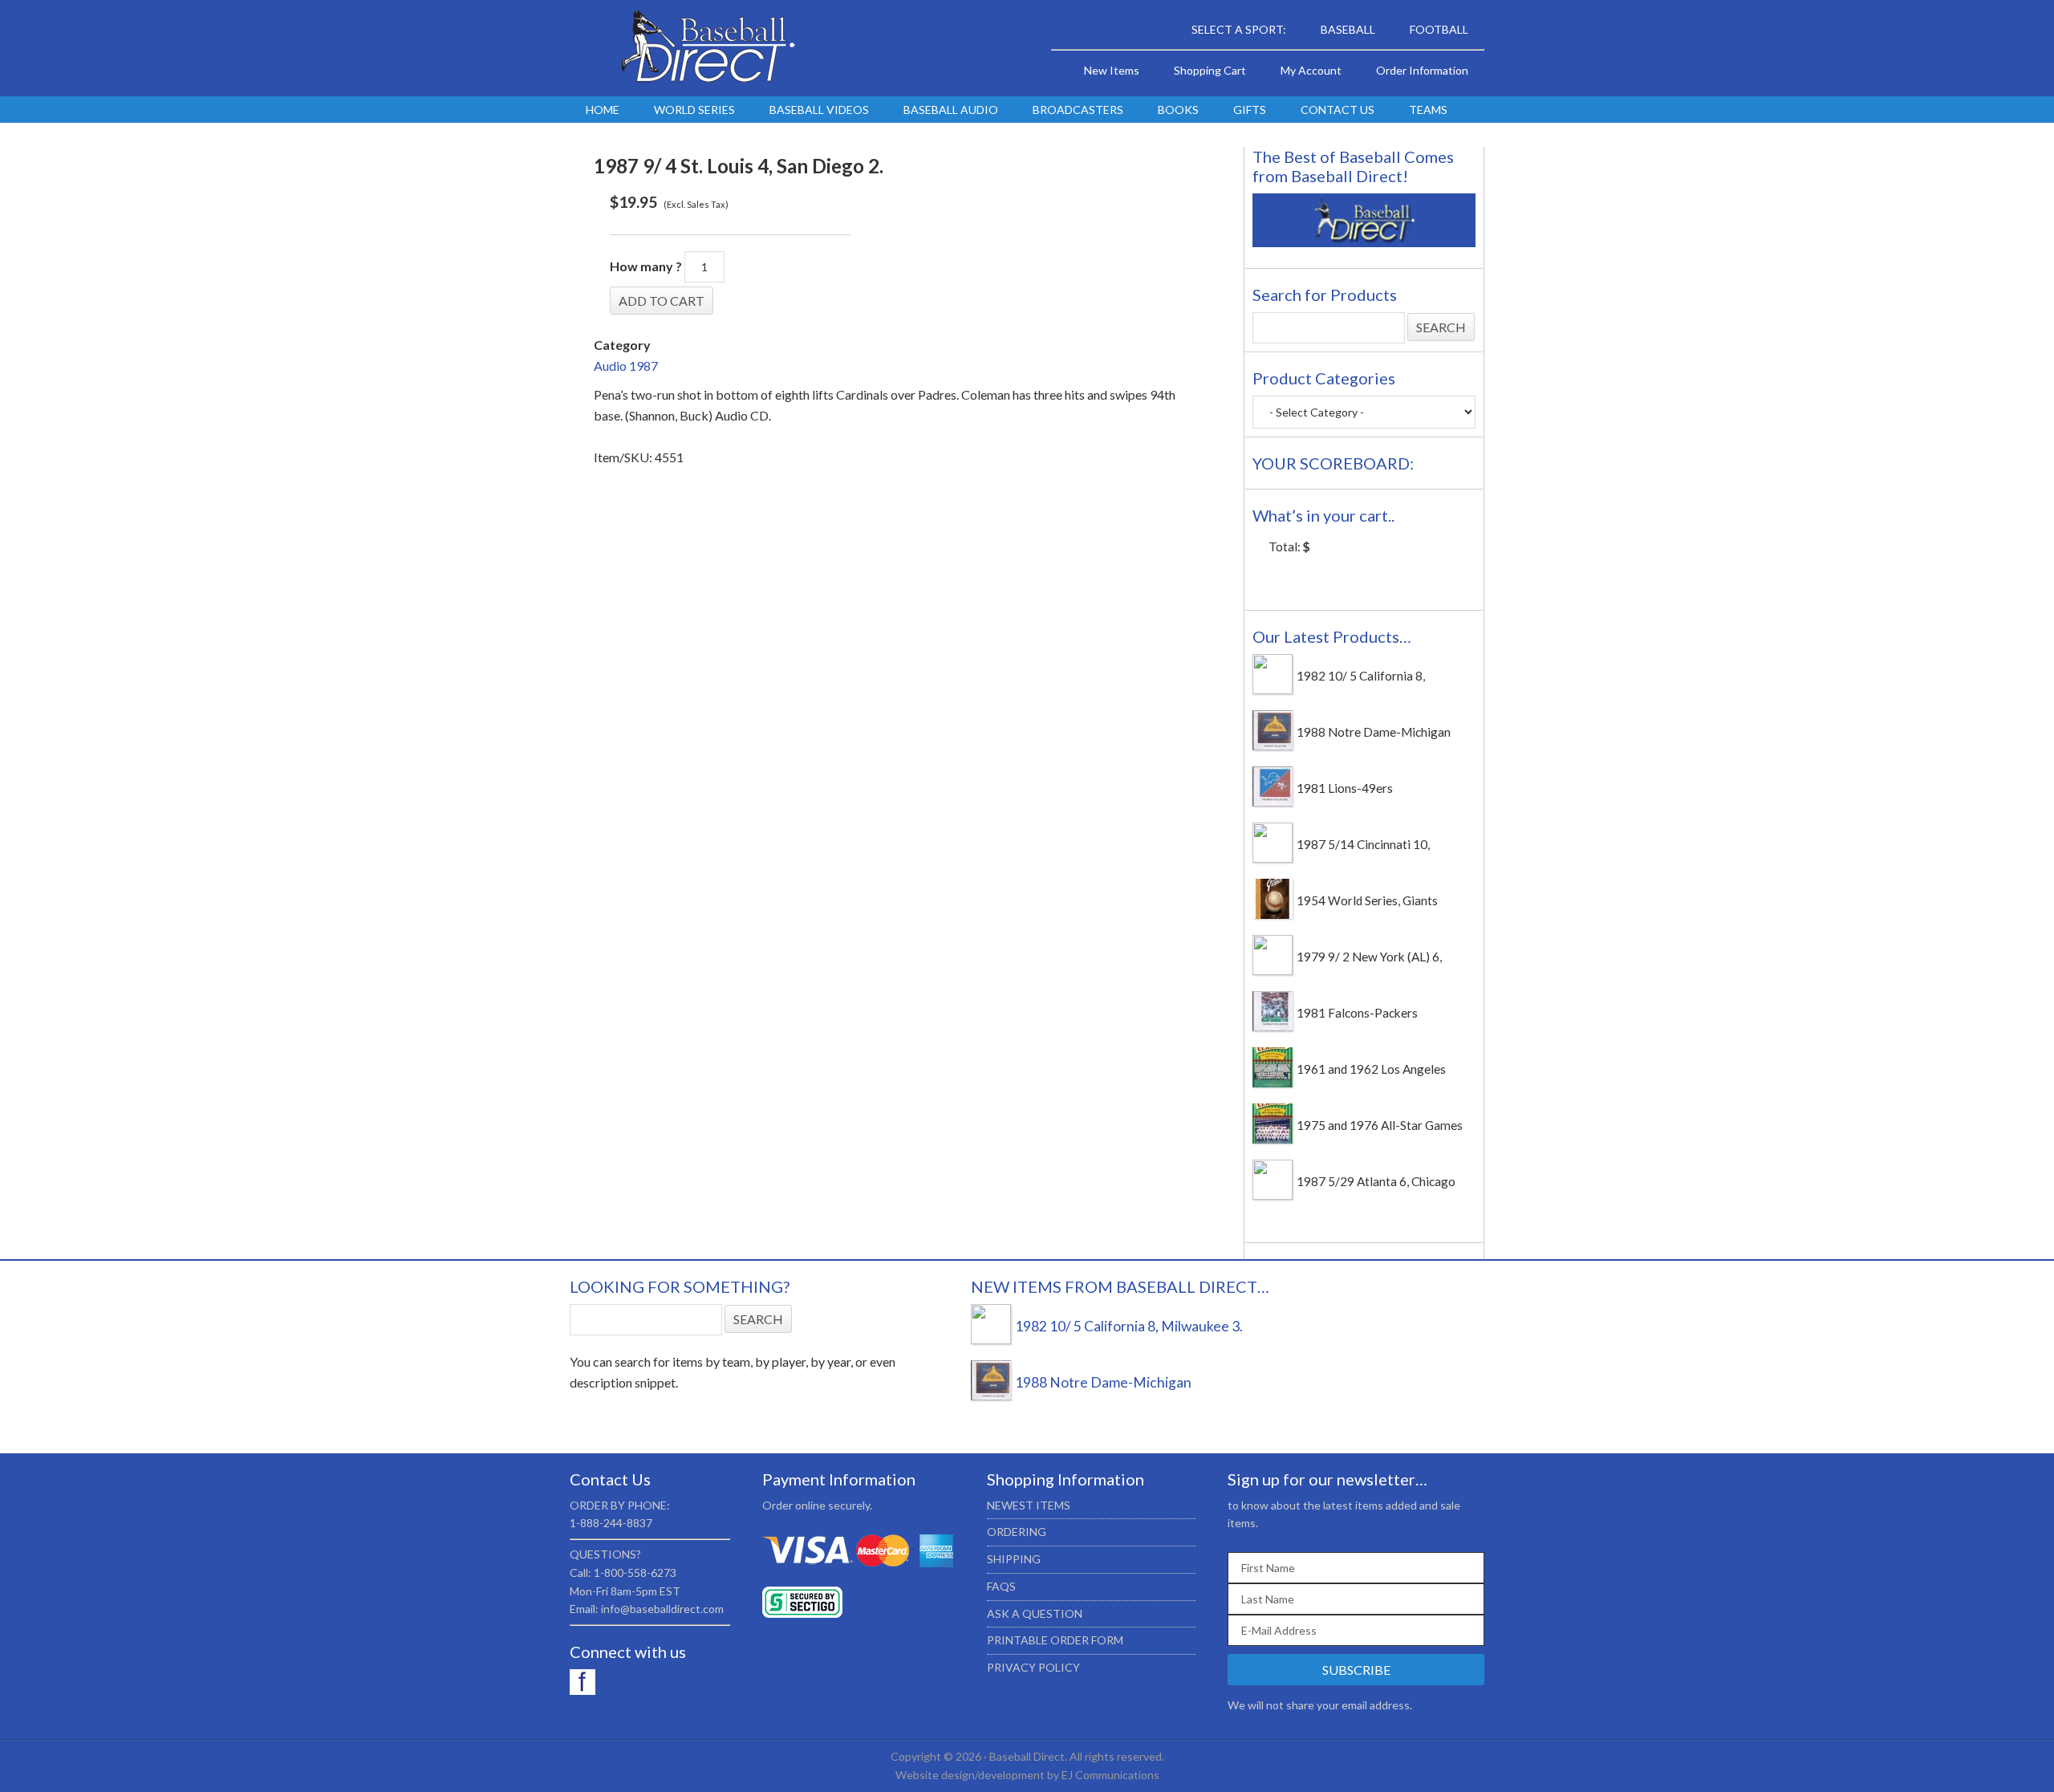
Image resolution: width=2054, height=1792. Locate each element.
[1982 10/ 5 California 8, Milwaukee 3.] (1273, 689)
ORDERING (1017, 1532)
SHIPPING (1014, 1559)
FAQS (1001, 1586)
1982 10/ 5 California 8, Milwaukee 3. (1129, 1326)
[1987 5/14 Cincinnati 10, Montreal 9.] (1273, 858)
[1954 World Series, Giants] (1273, 914)
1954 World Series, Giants (1367, 900)
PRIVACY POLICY (1033, 1667)
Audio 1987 (626, 366)
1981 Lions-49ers (1345, 788)
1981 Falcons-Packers (1357, 1013)
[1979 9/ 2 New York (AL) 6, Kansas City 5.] (1273, 970)
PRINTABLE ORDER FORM (1055, 1640)
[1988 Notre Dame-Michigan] (1273, 746)
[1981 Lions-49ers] (1273, 802)
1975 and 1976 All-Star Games (1380, 1125)
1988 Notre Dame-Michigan (1374, 732)
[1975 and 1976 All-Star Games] (1273, 1139)
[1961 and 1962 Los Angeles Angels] (1273, 1083)
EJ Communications (1110, 1775)
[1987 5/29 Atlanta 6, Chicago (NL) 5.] (1273, 1195)
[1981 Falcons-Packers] (1273, 1026)
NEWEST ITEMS (1029, 1505)
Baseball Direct (706, 48)
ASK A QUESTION (1035, 1613)
